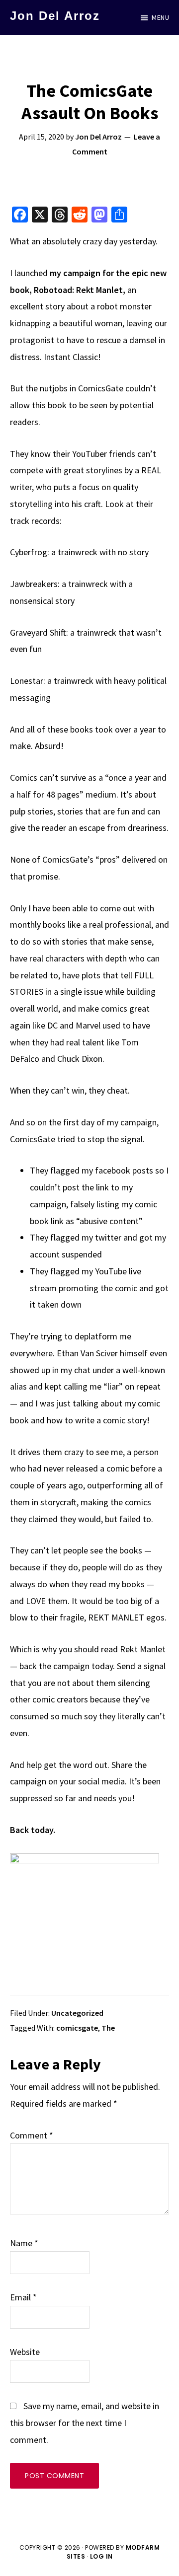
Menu (160, 17)
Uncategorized (77, 2013)
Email (23, 2297)
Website (25, 2352)
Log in (101, 2556)
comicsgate (77, 2028)
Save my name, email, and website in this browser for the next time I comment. (85, 2423)
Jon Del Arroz (55, 16)
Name (24, 2243)
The (108, 2028)
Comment (32, 2135)
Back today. (33, 1830)
